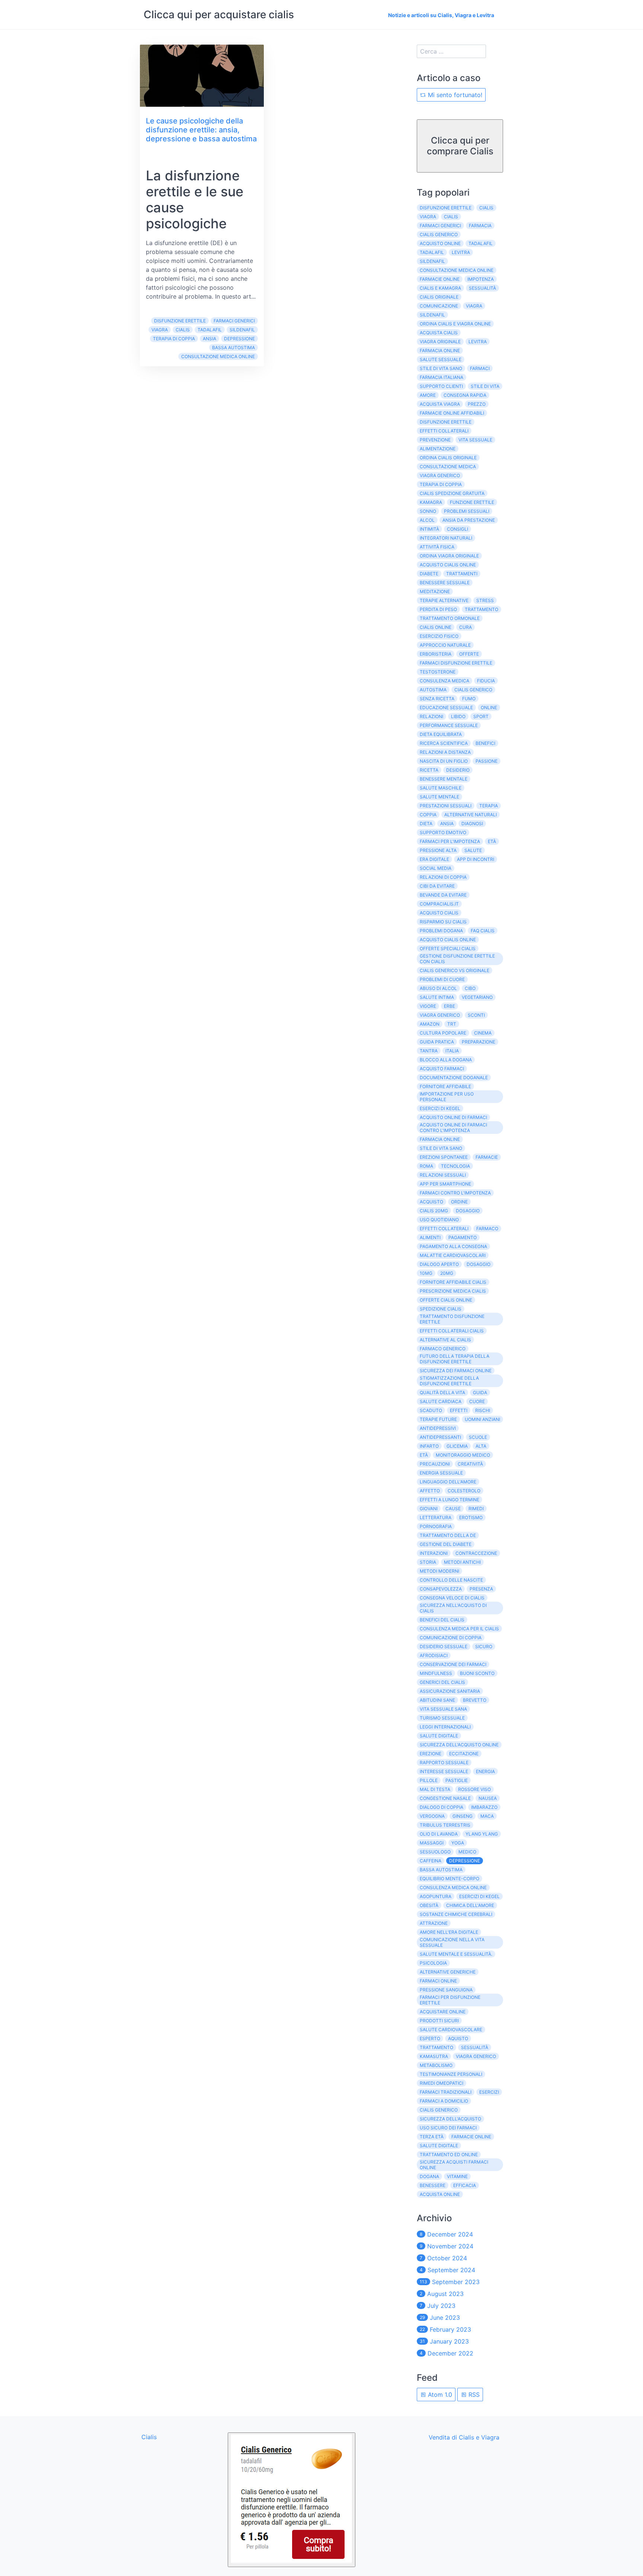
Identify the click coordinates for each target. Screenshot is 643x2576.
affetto (430, 1491)
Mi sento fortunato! (454, 95)
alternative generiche (448, 1972)
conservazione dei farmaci (453, 1664)
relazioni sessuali (443, 1175)
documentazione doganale (454, 1078)
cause (453, 1509)
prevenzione (435, 440)
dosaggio (479, 1264)
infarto (429, 1446)
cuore (477, 1401)
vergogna (432, 1816)
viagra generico (440, 475)
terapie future (438, 1419)
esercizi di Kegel (479, 1896)
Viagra (160, 330)
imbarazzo (484, 1807)
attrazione (434, 1923)
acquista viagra (440, 404)
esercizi (489, 2092)
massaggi (432, 1843)
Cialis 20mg (434, 1211)
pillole (429, 1780)
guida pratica (437, 1042)
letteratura (436, 1517)
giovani (429, 1509)
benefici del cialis (442, 1620)
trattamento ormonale (450, 618)
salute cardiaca (441, 1401)
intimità (429, 529)
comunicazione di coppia (451, 1638)
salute (473, 850)
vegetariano (477, 997)
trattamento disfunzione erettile (452, 1319)
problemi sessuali (467, 511)
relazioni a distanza (445, 752)
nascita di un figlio (444, 761)
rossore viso (474, 1789)
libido (458, 716)
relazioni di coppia (443, 877)
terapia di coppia (174, 339)
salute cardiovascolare (451, 2030)
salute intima (437, 997)
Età (492, 841)
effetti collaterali (444, 431)
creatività (470, 1464)
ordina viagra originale (449, 556)
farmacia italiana (442, 377)
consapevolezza (441, 1589)
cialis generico (439, 234)
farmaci (480, 368)
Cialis (183, 330)
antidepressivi (438, 1428)
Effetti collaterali (444, 1228)
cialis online (436, 627)
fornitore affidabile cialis (453, 1282)
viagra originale (440, 342)
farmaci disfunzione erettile (456, 663)
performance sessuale (449, 725)
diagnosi (472, 824)
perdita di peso (438, 609)
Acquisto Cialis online (448, 940)
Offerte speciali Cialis (448, 948)
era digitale (434, 859)
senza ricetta (437, 699)
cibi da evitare (437, 886)
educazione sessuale (446, 707)
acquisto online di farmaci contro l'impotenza (453, 1128)
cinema (483, 1033)
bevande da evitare (443, 895)
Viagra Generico (440, 1015)
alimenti (430, 1237)
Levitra (478, 342)
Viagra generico (476, 2056)
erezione (431, 1754)
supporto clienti (441, 386)
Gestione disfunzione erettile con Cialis (457, 959)
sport (481, 716)
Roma (426, 1166)
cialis (451, 217)
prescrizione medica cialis (453, 1291)
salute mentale (439, 797)
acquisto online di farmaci (453, 1117)
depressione (239, 339)
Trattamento (436, 2047)
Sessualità (475, 2047)
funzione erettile (472, 502)
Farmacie (487, 1157)
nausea (488, 1798)
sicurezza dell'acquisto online (459, 1745)
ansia (209, 339)
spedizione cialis (441, 1309)
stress (485, 600)
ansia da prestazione (469, 520)
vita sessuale (475, 440)
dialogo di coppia (442, 1807)
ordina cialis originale (448, 458)
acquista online (440, 2194)
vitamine (457, 2176)
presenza (481, 1589)
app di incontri (476, 859)
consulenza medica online (453, 1887)
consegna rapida (465, 395)
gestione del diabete (446, 1544)
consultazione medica (448, 467)
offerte (469, 654)
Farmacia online (440, 1139)
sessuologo (435, 1852)
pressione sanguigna (446, 1990)
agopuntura (436, 1896)
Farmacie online (471, 2137)
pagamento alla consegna (453, 1246)
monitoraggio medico (463, 1455)
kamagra (431, 502)
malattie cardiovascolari (453, 1255)
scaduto (431, 1410)
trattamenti (462, 574)
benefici (485, 743)
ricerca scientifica (444, 743)
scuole (478, 1437)
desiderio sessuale (444, 1646)
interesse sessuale (444, 1771)
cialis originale (439, 297)
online (489, 707)
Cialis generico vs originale (455, 970)
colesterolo (464, 1491)
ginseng (463, 1816)
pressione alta (438, 850)
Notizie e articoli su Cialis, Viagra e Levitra (441, 15)
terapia (489, 806)
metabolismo (436, 2065)
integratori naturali (446, 538)
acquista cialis (439, 333)
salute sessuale (441, 359)
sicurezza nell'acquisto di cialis (453, 1608)
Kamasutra (434, 2056)
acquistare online (443, 2012)
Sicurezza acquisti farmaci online (454, 2165)
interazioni (434, 1553)
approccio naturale (445, 645)
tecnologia (455, 1166)
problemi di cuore (442, 979)
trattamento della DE (448, 1535)
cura (466, 627)
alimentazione (438, 449)
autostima (433, 690)
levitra (461, 252)
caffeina (431, 1861)
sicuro (484, 1646)
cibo (470, 988)
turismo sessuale (442, 1718)
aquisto (458, 2038)
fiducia (486, 681)
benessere (433, 2185)
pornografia (436, 1526)
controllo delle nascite (451, 1580)
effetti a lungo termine (450, 1500)
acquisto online (440, 243)
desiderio (458, 770)
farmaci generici (234, 321)
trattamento (482, 609)
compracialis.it (439, 904)
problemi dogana (441, 931)
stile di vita (485, 386)
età (424, 1455)
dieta (426, 824)
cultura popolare (443, 1033)
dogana (429, 2176)
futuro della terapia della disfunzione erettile (455, 1359)
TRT (452, 1024)
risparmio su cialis (443, 922)
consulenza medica (444, 681)
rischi (483, 1410)
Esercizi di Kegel (440, 1108)
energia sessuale (441, 1473)
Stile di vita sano (441, 1148)
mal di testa (435, 1789)
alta (481, 1446)
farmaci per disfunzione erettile (450, 2000)
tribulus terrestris (445, 1825)
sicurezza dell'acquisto (450, 2119)
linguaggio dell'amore (448, 1482)
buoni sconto (477, 1673)
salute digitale (439, 1736)
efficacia (465, 2185)
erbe (450, 1006)
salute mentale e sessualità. (456, 1954)
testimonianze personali (451, 2074)
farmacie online (440, 279)
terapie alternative (444, 600)
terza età (432, 2137)
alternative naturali (471, 815)
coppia (428, 815)
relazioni (431, 716)
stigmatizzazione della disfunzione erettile (449, 1381)
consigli (458, 529)
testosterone (438, 672)
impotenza (481, 279)
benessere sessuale (445, 583)
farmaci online (438, 1981)
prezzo (477, 404)
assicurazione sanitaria (450, 1691)
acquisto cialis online (448, 565)
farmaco (487, 1228)
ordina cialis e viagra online (455, 324)
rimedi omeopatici (442, 2083)
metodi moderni (439, 1571)
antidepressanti (440, 1437)
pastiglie (457, 1780)
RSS (473, 2395)
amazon (430, 1024)
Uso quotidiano (439, 1220)
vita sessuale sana (443, 1709)
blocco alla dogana (446, 1060)
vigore (428, 1006)
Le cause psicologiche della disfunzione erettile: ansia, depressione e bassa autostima (201, 130)
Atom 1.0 (439, 2395)
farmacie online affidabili (452, 413)
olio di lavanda (439, 1834)
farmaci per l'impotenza (450, 841)
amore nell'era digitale (449, 1932)
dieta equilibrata (441, 734)
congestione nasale (445, 1798)
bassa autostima (233, 348)
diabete (429, 574)
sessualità (482, 288)
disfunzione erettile (180, 321)
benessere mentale (444, 779)
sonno (428, 511)
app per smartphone (445, 1184)
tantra (429, 1051)
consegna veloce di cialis (452, 1598)
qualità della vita (442, 1392)
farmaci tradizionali (446, 2092)
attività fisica (437, 547)
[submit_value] (292, 2500)
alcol (427, 520)
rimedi (476, 1509)
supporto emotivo (443, 832)
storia (428, 1562)
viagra (474, 306)
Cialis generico (473, 690)
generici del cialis (442, 1682)
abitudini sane (437, 1700)
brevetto (475, 1700)
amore (428, 395)
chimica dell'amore (470, 1905)
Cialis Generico (439, 2110)
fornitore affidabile (445, 1086)
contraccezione (476, 1553)
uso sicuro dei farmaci (448, 2128)
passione (487, 761)
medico (467, 1852)
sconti (476, 1015)
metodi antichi (462, 1562)
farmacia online (440, 350)
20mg (447, 1273)
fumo (469, 699)
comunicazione (439, 306)
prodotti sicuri (439, 2021)
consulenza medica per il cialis (459, 1629)
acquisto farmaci (442, 1069)
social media (436, 868)
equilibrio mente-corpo (450, 1879)
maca (487, 1816)
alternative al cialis (445, 1340)
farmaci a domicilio (444, 2101)
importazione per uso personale (447, 1097)
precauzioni (435, 1464)
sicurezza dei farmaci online (456, 1371)
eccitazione (464, 1754)
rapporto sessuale (444, 1763)
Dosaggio (468, 1211)
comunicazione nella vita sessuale (452, 1942)
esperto (430, 2038)
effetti (459, 1410)
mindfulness (436, 1673)
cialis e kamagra (440, 288)
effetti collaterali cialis (452, 1331)
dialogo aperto (439, 1264)
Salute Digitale (439, 2146)
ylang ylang (482, 1834)
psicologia (433, 1963)
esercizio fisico (439, 636)
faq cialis (483, 931)
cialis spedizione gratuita (452, 493)
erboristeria (436, 654)
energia (485, 1771)
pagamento (463, 1237)
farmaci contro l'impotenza (455, 1193)
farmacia (480, 226)
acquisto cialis (439, 913)
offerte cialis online (446, 1300)
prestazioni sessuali (446, 806)
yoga (458, 1843)
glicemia (457, 1446)
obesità (429, 1905)
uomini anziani (482, 1419)
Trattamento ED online (449, 2154)
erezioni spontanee (444, 1157)
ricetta (429, 770)
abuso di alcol (438, 988)
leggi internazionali (445, 1727)
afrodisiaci (434, 1655)
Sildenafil (242, 330)
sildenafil (432, 261)
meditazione (435, 591)
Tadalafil (210, 330)
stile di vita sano (441, 368)
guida (480, 1392)
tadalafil (481, 243)
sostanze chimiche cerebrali (456, 1914)
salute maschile (441, 788)
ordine (459, 1202)
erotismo (471, 1517)
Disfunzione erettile (446, 422)
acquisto (431, 1202)
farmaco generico (443, 1349)
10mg (426, 1273)
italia (452, 1051)
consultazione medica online (218, 356)
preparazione (479, 1042)
